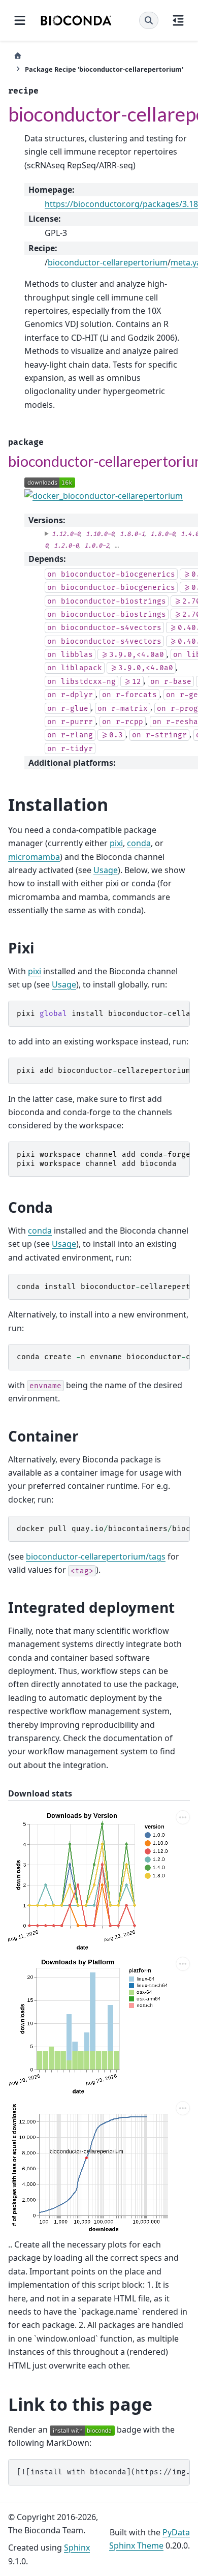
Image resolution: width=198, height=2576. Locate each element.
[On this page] (178, 20)
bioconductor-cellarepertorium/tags (96, 1556)
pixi (116, 843)
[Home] (18, 56)
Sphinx (77, 2548)
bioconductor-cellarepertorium (108, 262)
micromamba (34, 857)
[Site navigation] (20, 20)
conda (139, 843)
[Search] (149, 20)
